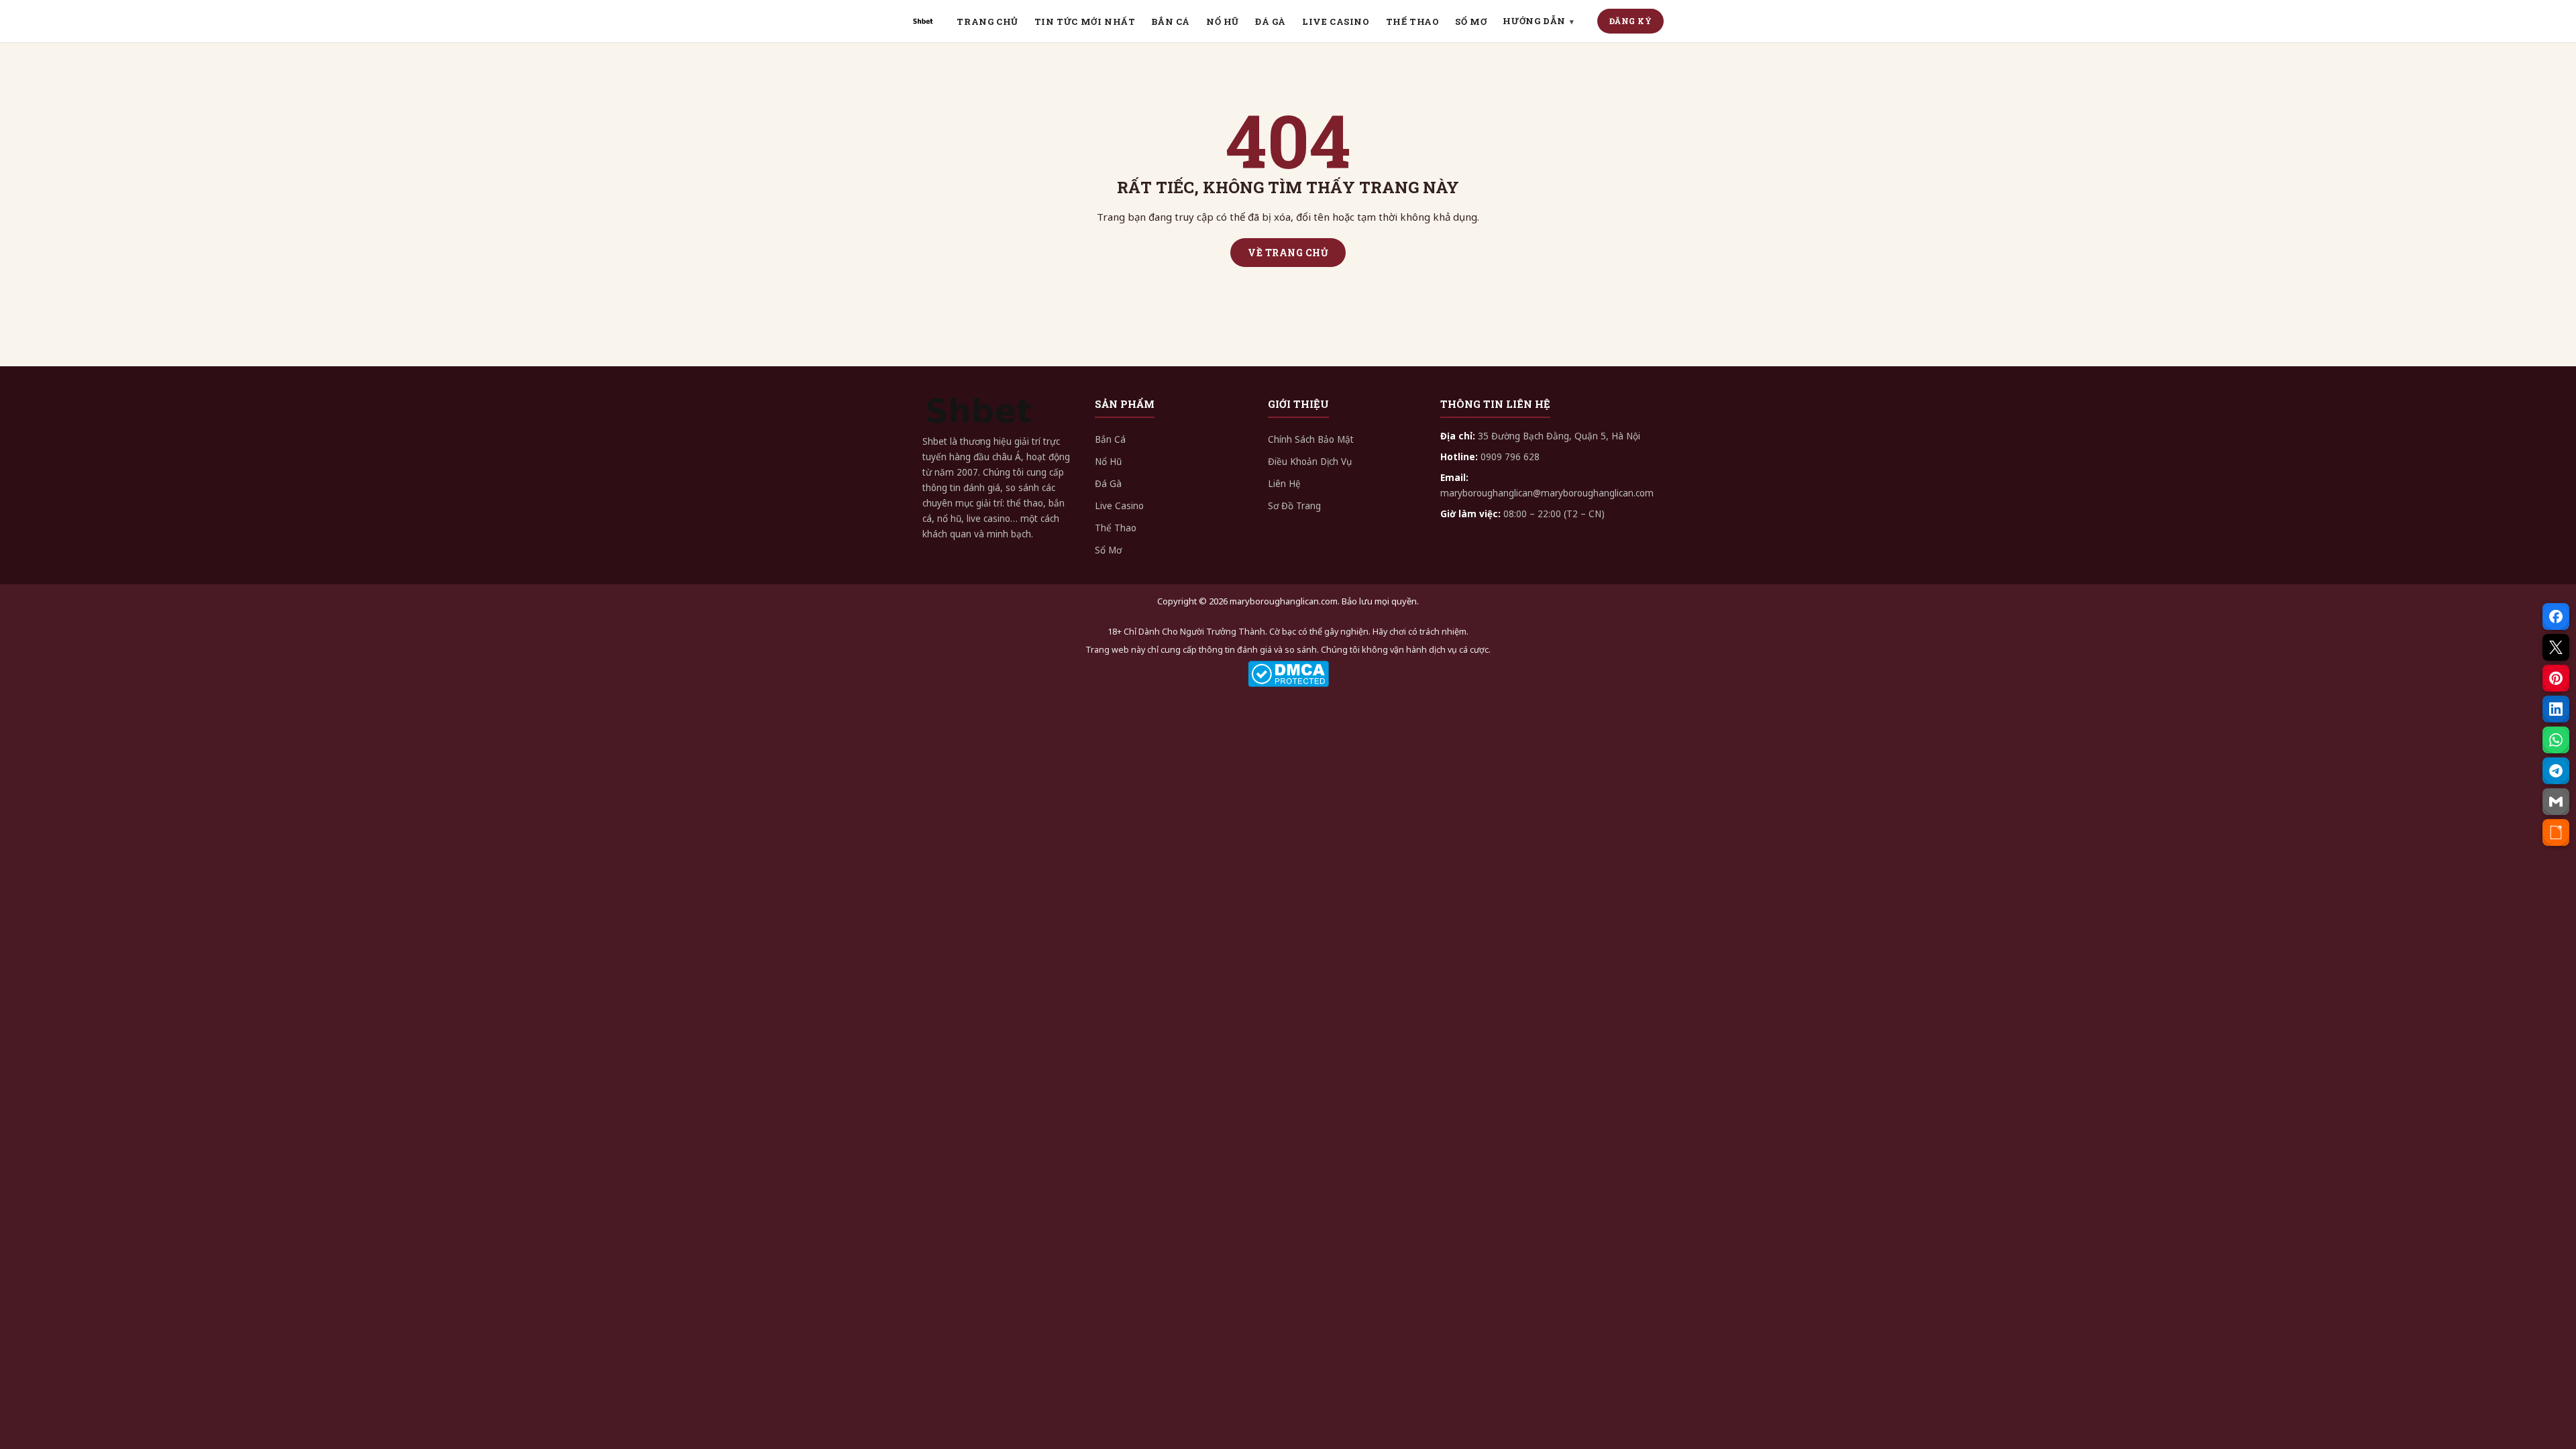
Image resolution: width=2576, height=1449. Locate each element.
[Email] (2556, 802)
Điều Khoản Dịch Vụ (1310, 462)
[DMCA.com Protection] (1288, 674)
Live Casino (1119, 506)
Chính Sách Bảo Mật (1311, 439)
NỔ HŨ (1223, 21)
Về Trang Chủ (1288, 253)
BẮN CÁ (1171, 21)
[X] (2556, 647)
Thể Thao (1116, 528)
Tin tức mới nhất (1085, 21)
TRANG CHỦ (987, 21)
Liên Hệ (1284, 484)
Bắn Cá (1110, 439)
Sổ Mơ (1108, 550)
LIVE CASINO (1336, 21)
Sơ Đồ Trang (1294, 506)
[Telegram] (2556, 771)
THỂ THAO (1413, 21)
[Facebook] (2556, 616)
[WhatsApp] (2556, 740)
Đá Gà (1108, 484)
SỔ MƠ (1471, 21)
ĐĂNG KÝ (1631, 21)
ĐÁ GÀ (1271, 21)
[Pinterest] (2556, 678)
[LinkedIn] (2556, 709)
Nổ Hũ (1108, 462)
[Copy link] (2556, 833)
